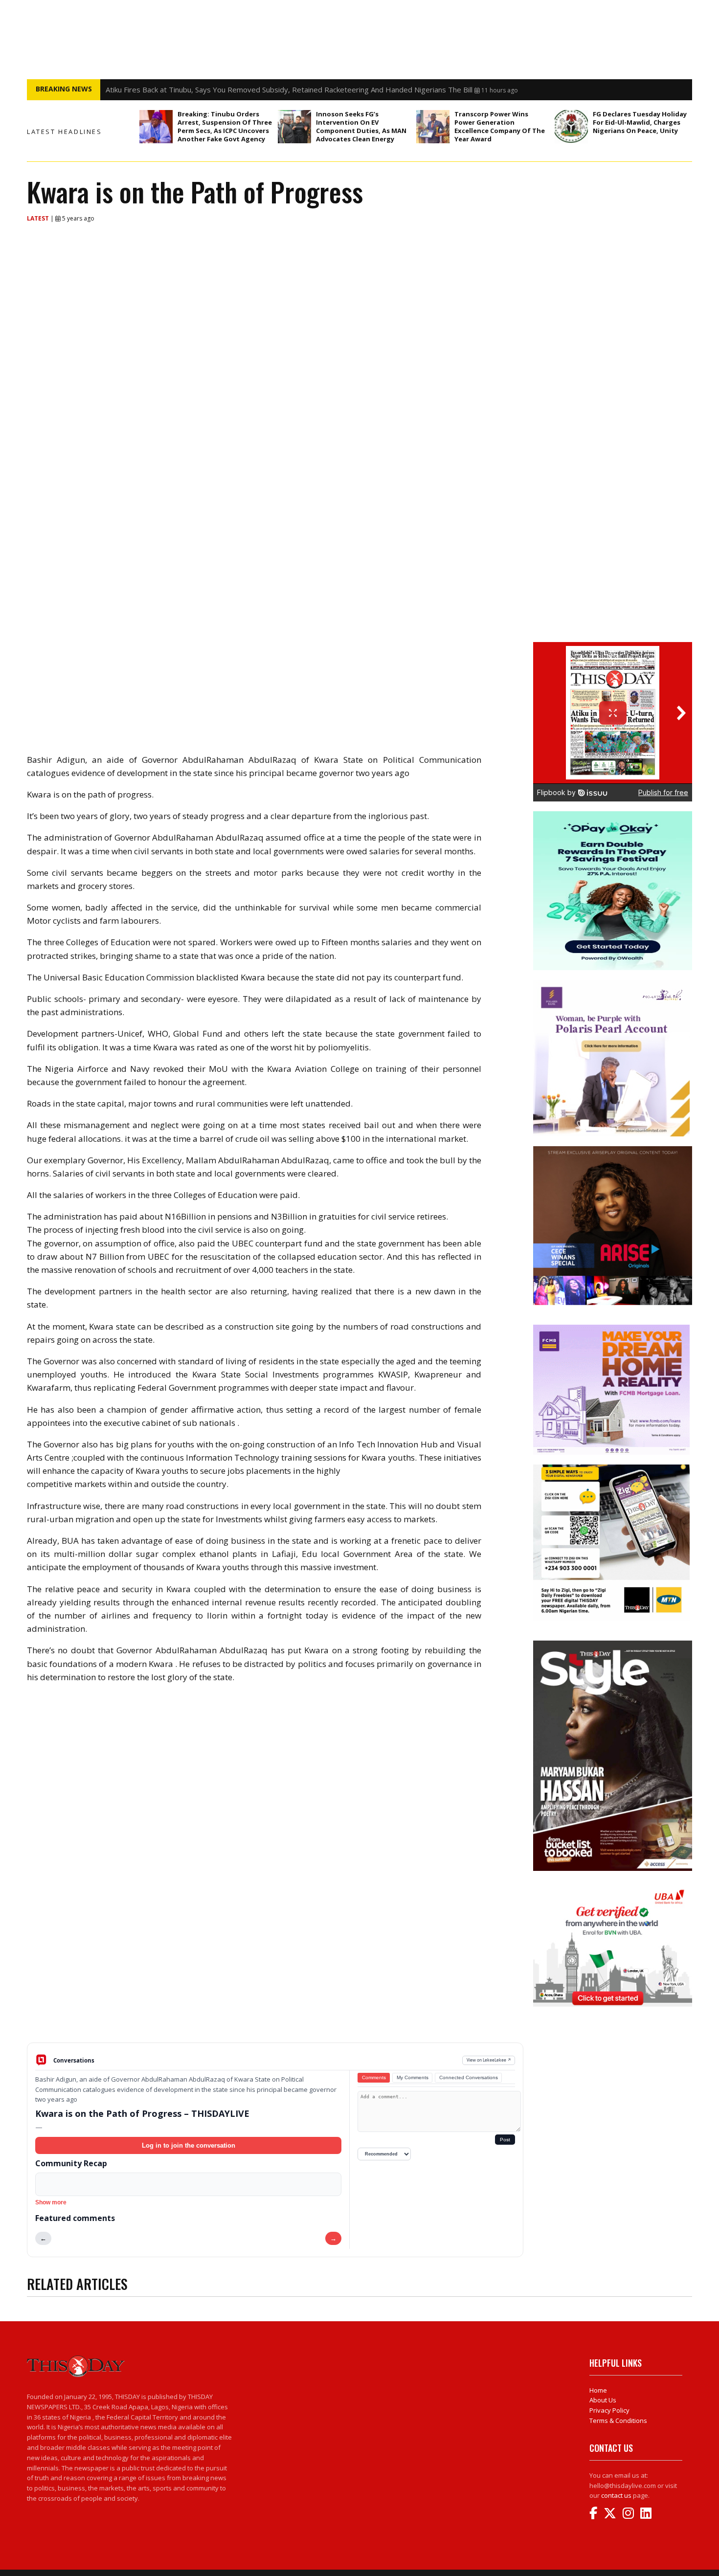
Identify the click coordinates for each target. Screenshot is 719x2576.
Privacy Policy (609, 2410)
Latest (39, 218)
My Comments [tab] (413, 2077)
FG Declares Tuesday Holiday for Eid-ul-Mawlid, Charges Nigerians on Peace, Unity (640, 122)
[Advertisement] (275, 1966)
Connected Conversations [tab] (469, 2077)
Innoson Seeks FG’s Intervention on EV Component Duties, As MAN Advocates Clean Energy (361, 126)
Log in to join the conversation (189, 2145)
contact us (616, 2495)
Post (505, 2140)
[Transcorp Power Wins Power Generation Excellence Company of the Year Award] (433, 127)
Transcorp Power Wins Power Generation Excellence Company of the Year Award (500, 126)
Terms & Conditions (618, 2421)
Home (598, 2390)
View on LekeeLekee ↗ (489, 2060)
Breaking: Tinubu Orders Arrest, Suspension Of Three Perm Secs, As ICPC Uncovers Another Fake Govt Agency (293, 89)
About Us (603, 2400)
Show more (51, 2202)
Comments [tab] (374, 2077)
